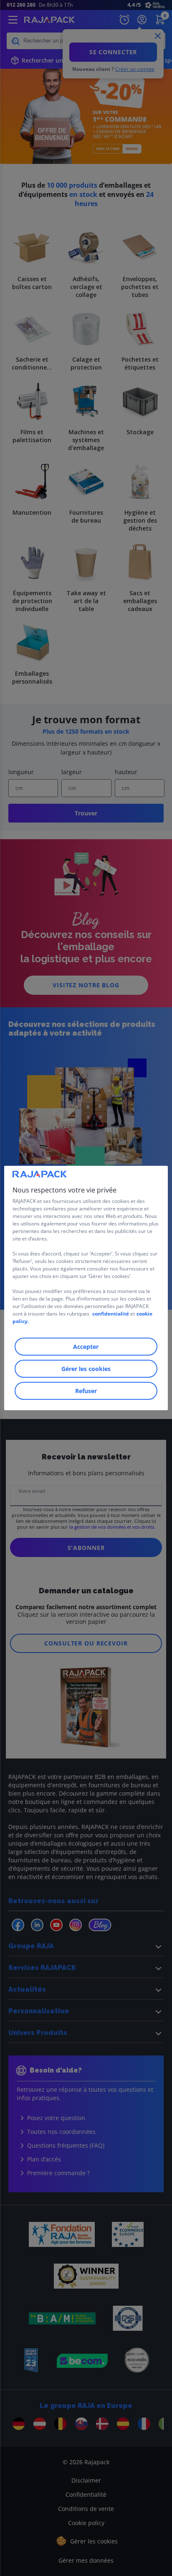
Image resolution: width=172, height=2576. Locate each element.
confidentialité (111, 1314)
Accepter (86, 1347)
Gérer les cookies (86, 1369)
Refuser (86, 1391)
